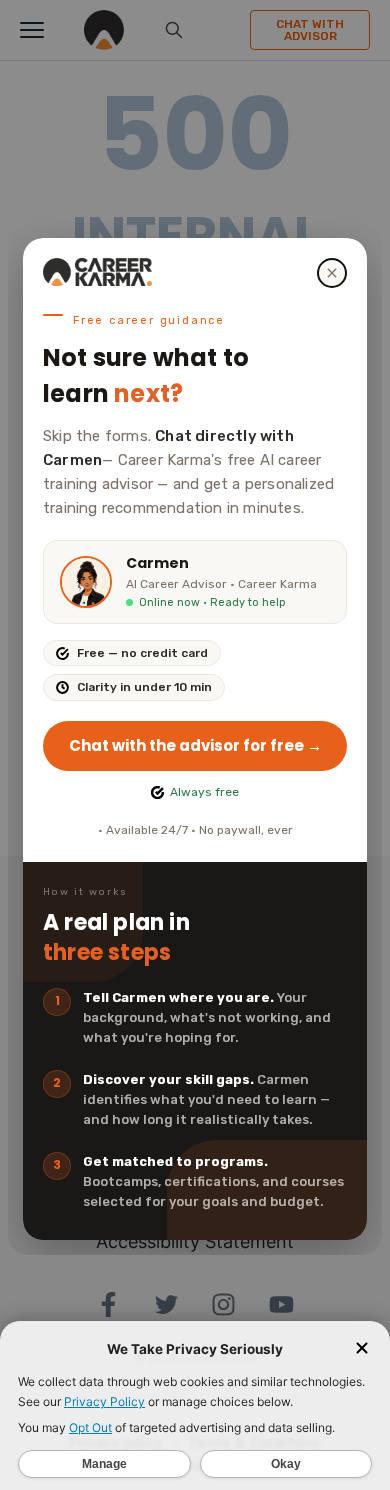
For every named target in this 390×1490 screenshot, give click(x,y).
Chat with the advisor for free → (195, 745)
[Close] (332, 273)
